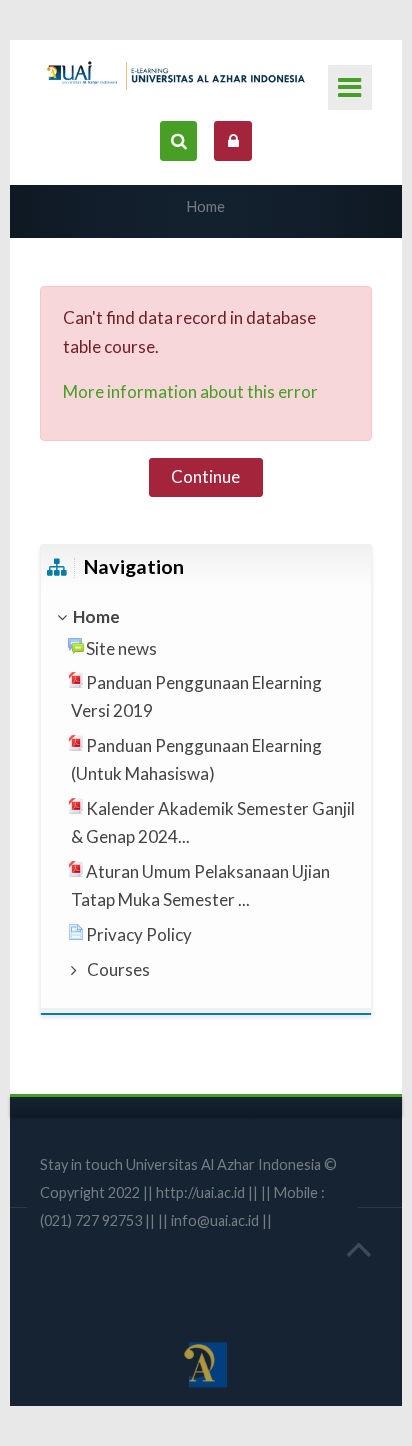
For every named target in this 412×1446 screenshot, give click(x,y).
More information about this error (190, 391)
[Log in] (232, 140)
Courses (118, 969)
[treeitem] (206, 617)
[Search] (178, 140)
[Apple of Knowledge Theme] (179, 72)
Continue (205, 476)
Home (206, 206)
